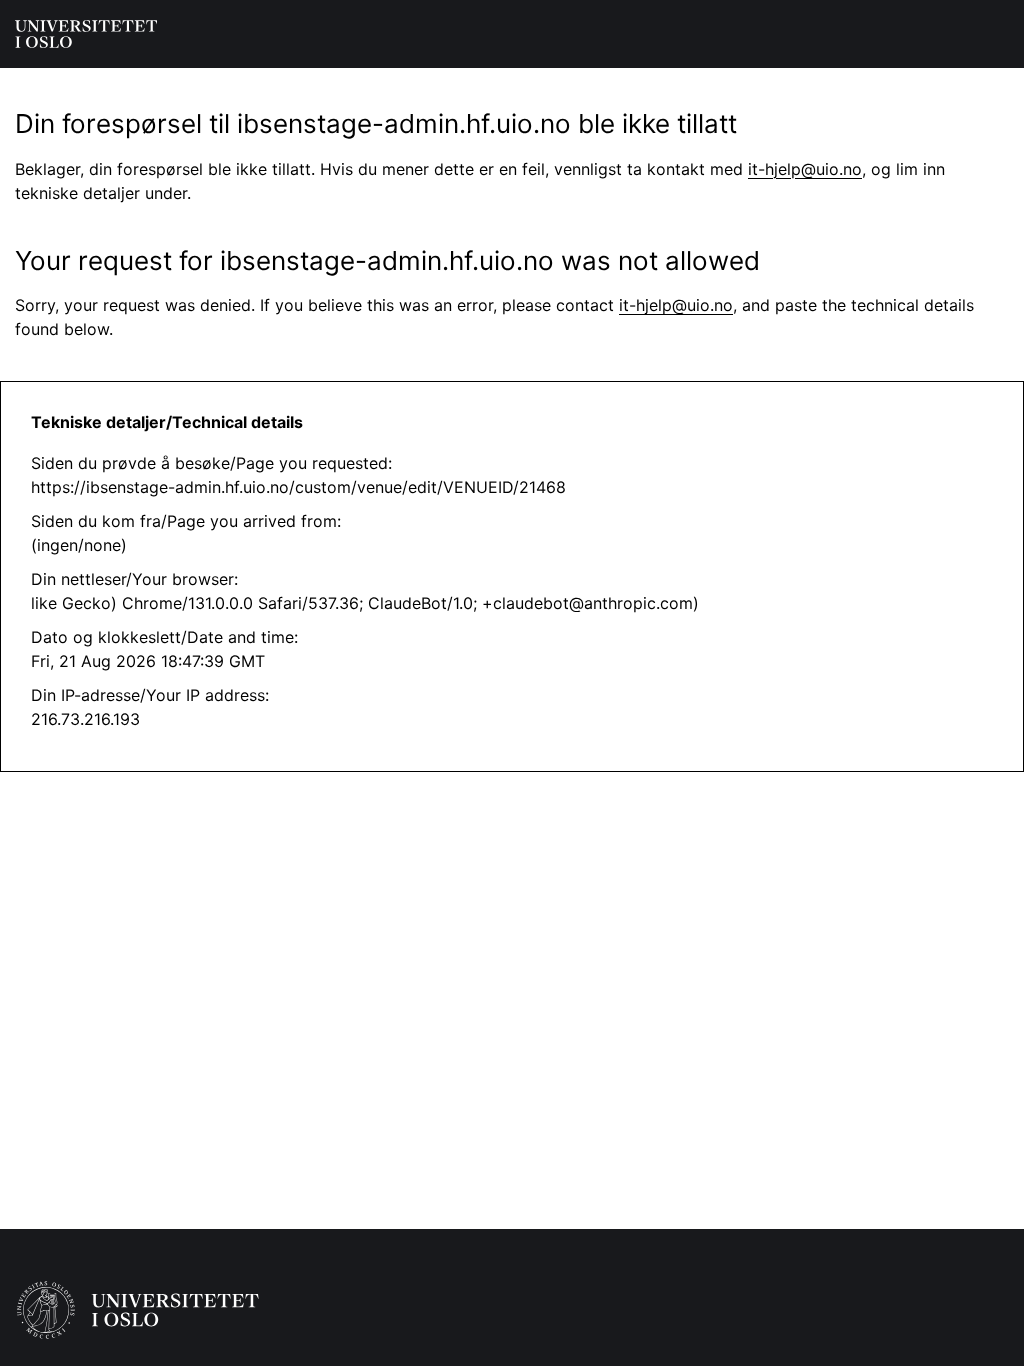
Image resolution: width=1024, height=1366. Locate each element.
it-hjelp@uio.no (805, 169)
